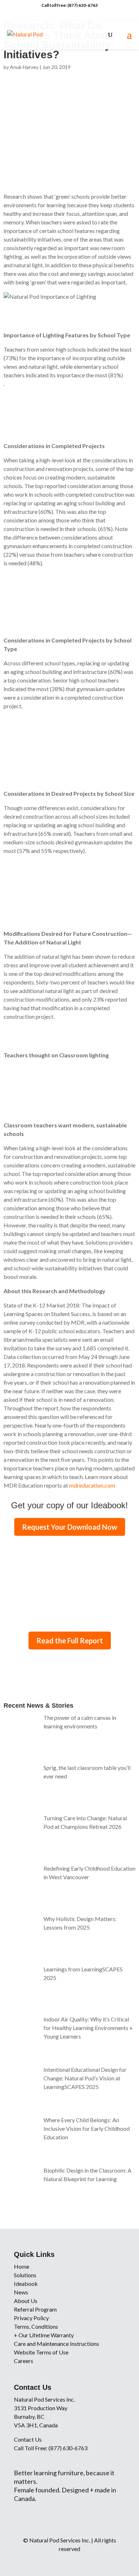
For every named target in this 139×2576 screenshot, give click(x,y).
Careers (24, 2361)
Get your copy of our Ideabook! (69, 1505)
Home (22, 2266)
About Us (26, 2301)
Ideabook (26, 2284)
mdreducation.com (92, 1485)
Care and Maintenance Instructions (56, 2344)
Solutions (25, 2275)
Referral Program (35, 2309)
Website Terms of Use (41, 2352)
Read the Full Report (70, 1641)
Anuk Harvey (24, 67)
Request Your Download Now (70, 1527)
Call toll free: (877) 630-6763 (69, 5)
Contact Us (28, 2439)
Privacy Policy (31, 2318)
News (21, 2292)
